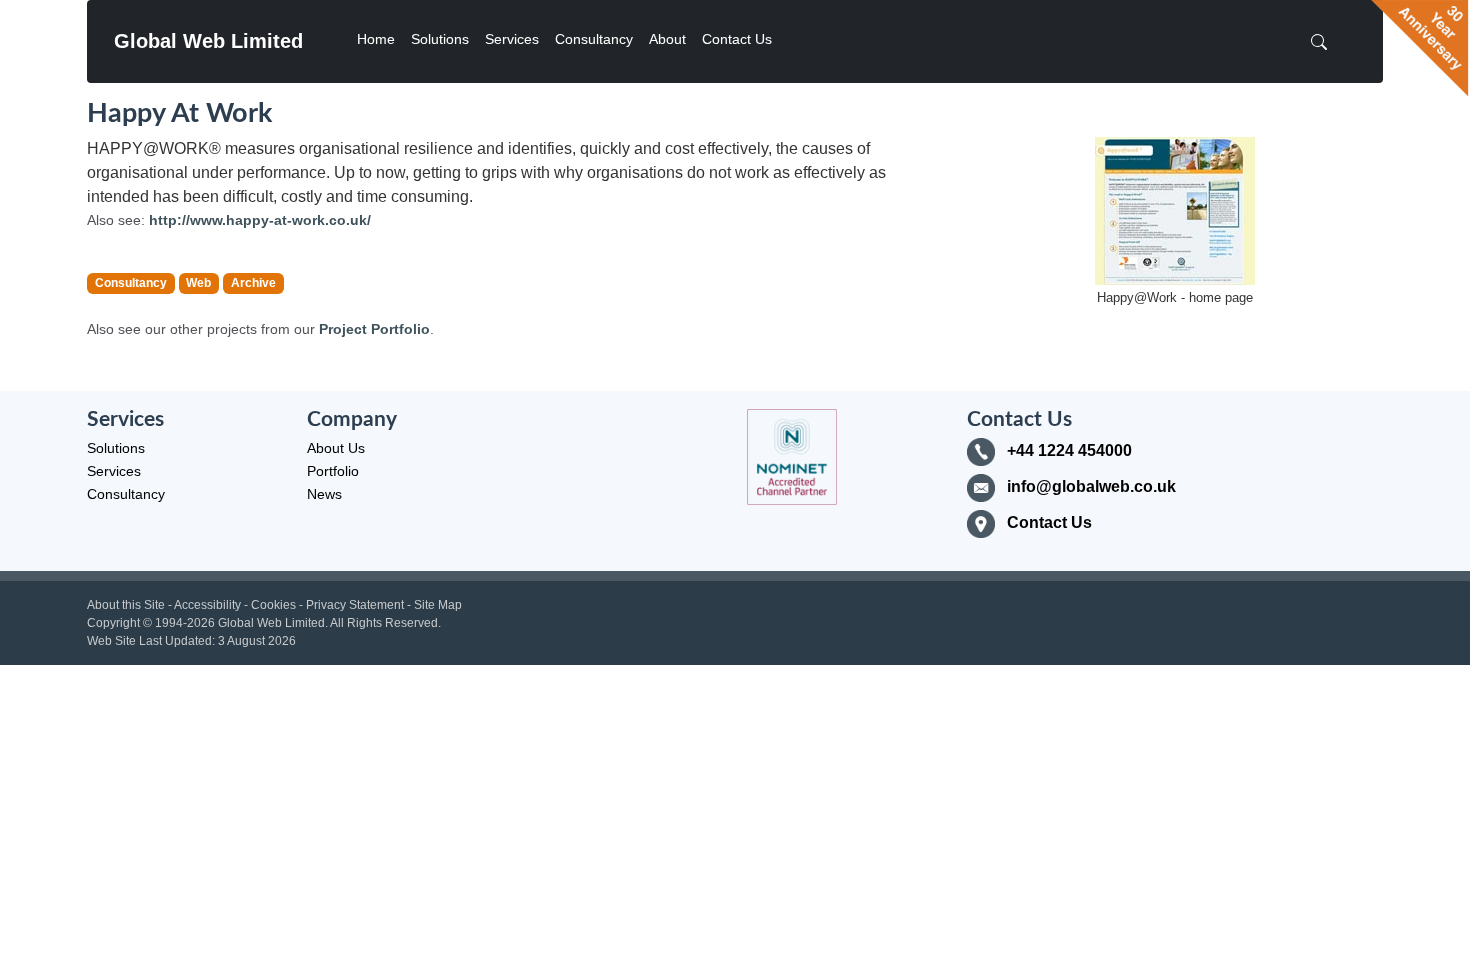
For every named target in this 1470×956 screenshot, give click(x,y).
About (667, 39)
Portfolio (333, 471)
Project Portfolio (374, 329)
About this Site (126, 605)
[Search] (1325, 41)
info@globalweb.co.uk (1091, 486)
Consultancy (594, 39)
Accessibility (207, 605)
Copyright (113, 623)
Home (376, 39)
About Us (336, 448)
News (324, 494)
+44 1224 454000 (1069, 450)
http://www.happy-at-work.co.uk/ (260, 220)
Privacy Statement (355, 605)
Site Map (438, 605)
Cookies (273, 605)
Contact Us (737, 39)
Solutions (440, 39)
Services (512, 39)
